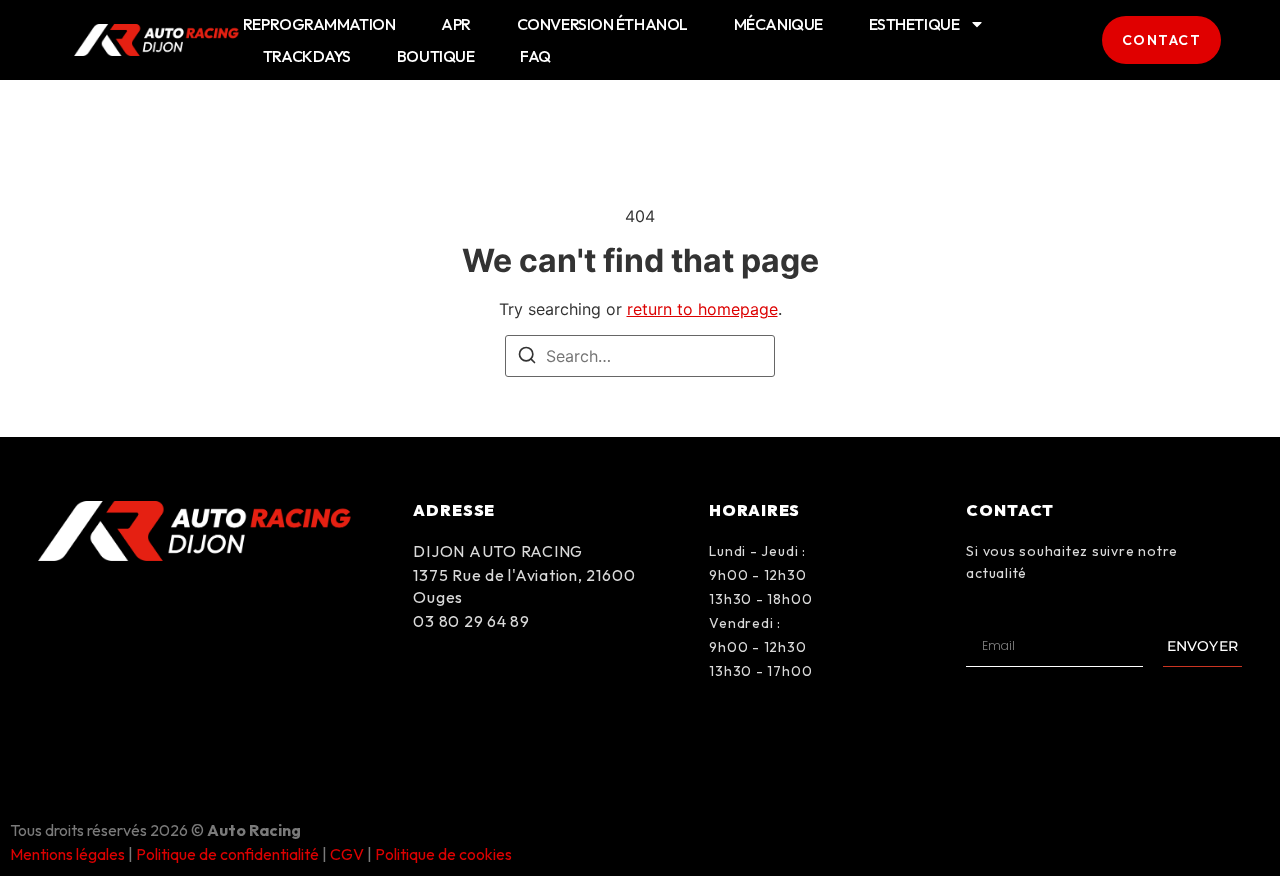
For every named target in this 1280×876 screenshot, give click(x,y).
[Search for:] (640, 356)
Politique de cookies (443, 854)
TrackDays (307, 56)
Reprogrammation (319, 24)
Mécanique (778, 24)
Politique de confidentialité (227, 854)
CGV (347, 854)
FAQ (535, 56)
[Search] (527, 358)
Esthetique (914, 24)
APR (456, 24)
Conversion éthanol (602, 24)
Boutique (435, 56)
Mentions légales (67, 854)
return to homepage (702, 309)
